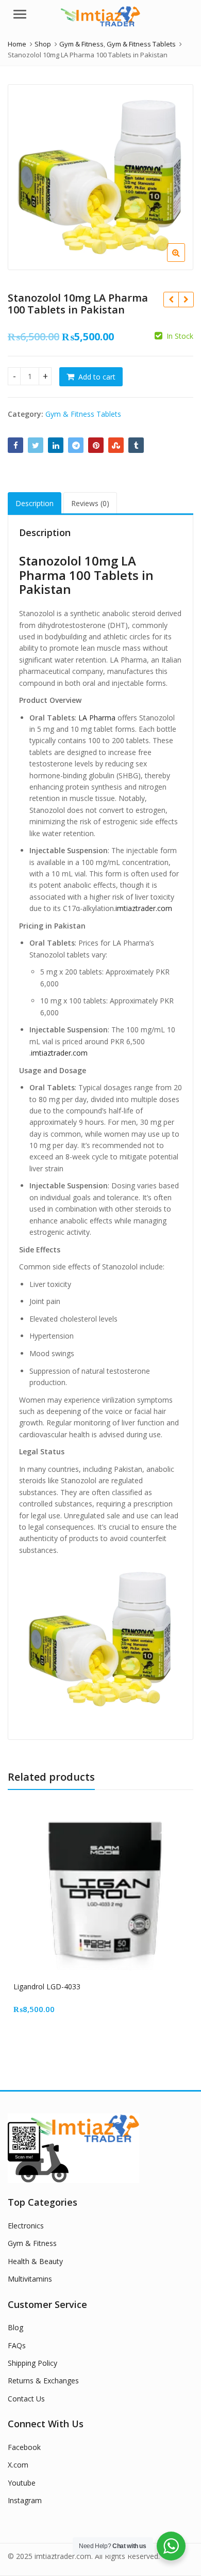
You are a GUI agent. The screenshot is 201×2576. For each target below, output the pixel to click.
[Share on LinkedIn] (56, 445)
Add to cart (97, 377)
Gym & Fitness (32, 2243)
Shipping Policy (32, 2363)
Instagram (25, 2500)
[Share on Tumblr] (136, 445)
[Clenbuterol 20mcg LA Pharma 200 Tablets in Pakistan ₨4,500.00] (171, 300)
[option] (100, 177)
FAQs (17, 2345)
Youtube (22, 2483)
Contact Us (26, 2399)
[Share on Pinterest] (96, 445)
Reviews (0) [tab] (90, 503)
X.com (18, 2465)
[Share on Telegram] (76, 445)
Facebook (24, 2447)
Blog (15, 2327)
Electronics (26, 2226)
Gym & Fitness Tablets (83, 414)
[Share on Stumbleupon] (116, 445)
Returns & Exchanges (43, 2381)
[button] (184, 261)
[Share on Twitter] (36, 445)
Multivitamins (30, 2279)
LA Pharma (97, 718)
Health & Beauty (35, 2261)
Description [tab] (35, 503)
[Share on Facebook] (15, 445)
